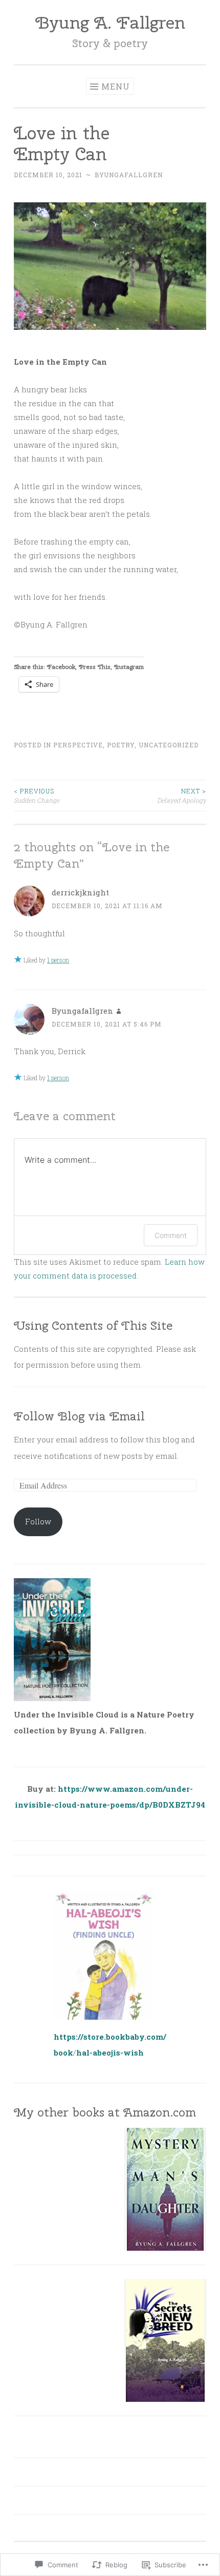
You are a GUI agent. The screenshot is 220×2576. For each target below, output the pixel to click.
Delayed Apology (182, 795)
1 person (58, 960)
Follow (38, 1521)
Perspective (78, 745)
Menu (116, 86)
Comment (171, 1235)
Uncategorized (169, 745)
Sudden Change (37, 795)
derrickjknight (80, 892)
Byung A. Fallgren (110, 22)
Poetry (121, 745)
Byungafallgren (129, 175)
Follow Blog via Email (79, 1416)
